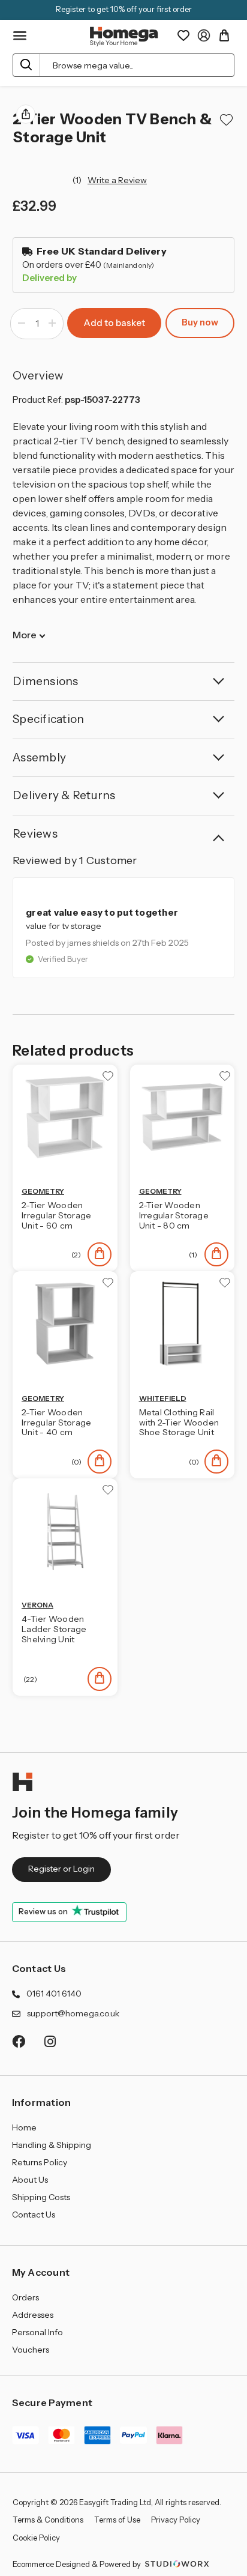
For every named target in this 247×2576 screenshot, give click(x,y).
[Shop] (100, 1254)
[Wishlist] (183, 35)
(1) (78, 180)
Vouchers (31, 2350)
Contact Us (39, 1968)
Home (24, 2127)
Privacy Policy (176, 2520)
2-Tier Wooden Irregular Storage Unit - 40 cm (56, 1423)
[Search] (26, 65)
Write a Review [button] (117, 180)
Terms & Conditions (48, 2520)
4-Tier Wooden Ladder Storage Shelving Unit (54, 1629)
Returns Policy (40, 2162)
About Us (30, 2180)
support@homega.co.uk (73, 2013)
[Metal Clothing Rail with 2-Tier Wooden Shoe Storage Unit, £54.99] (183, 1324)
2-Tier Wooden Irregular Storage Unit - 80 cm (174, 1215)
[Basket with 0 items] (224, 35)
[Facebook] (18, 2041)
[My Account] (204, 35)
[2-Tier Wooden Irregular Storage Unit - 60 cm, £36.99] (65, 1117)
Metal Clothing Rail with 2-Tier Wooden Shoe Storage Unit (179, 1423)
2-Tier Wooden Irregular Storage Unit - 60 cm (56, 1215)
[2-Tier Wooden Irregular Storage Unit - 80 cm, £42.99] (183, 1117)
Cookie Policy (36, 2538)
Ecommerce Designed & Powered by (78, 2564)
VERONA (37, 1605)
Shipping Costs (41, 2197)
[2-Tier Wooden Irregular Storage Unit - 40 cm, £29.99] (65, 1324)
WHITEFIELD (163, 1398)
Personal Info (37, 2332)
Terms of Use (117, 2520)
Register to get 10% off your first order (124, 9)
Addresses (33, 2315)
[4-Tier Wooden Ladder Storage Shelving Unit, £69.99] (65, 1531)
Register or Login (61, 1869)
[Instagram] (51, 2041)
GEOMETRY (43, 1191)
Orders (25, 2297)
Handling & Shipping (52, 2145)
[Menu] (20, 36)
